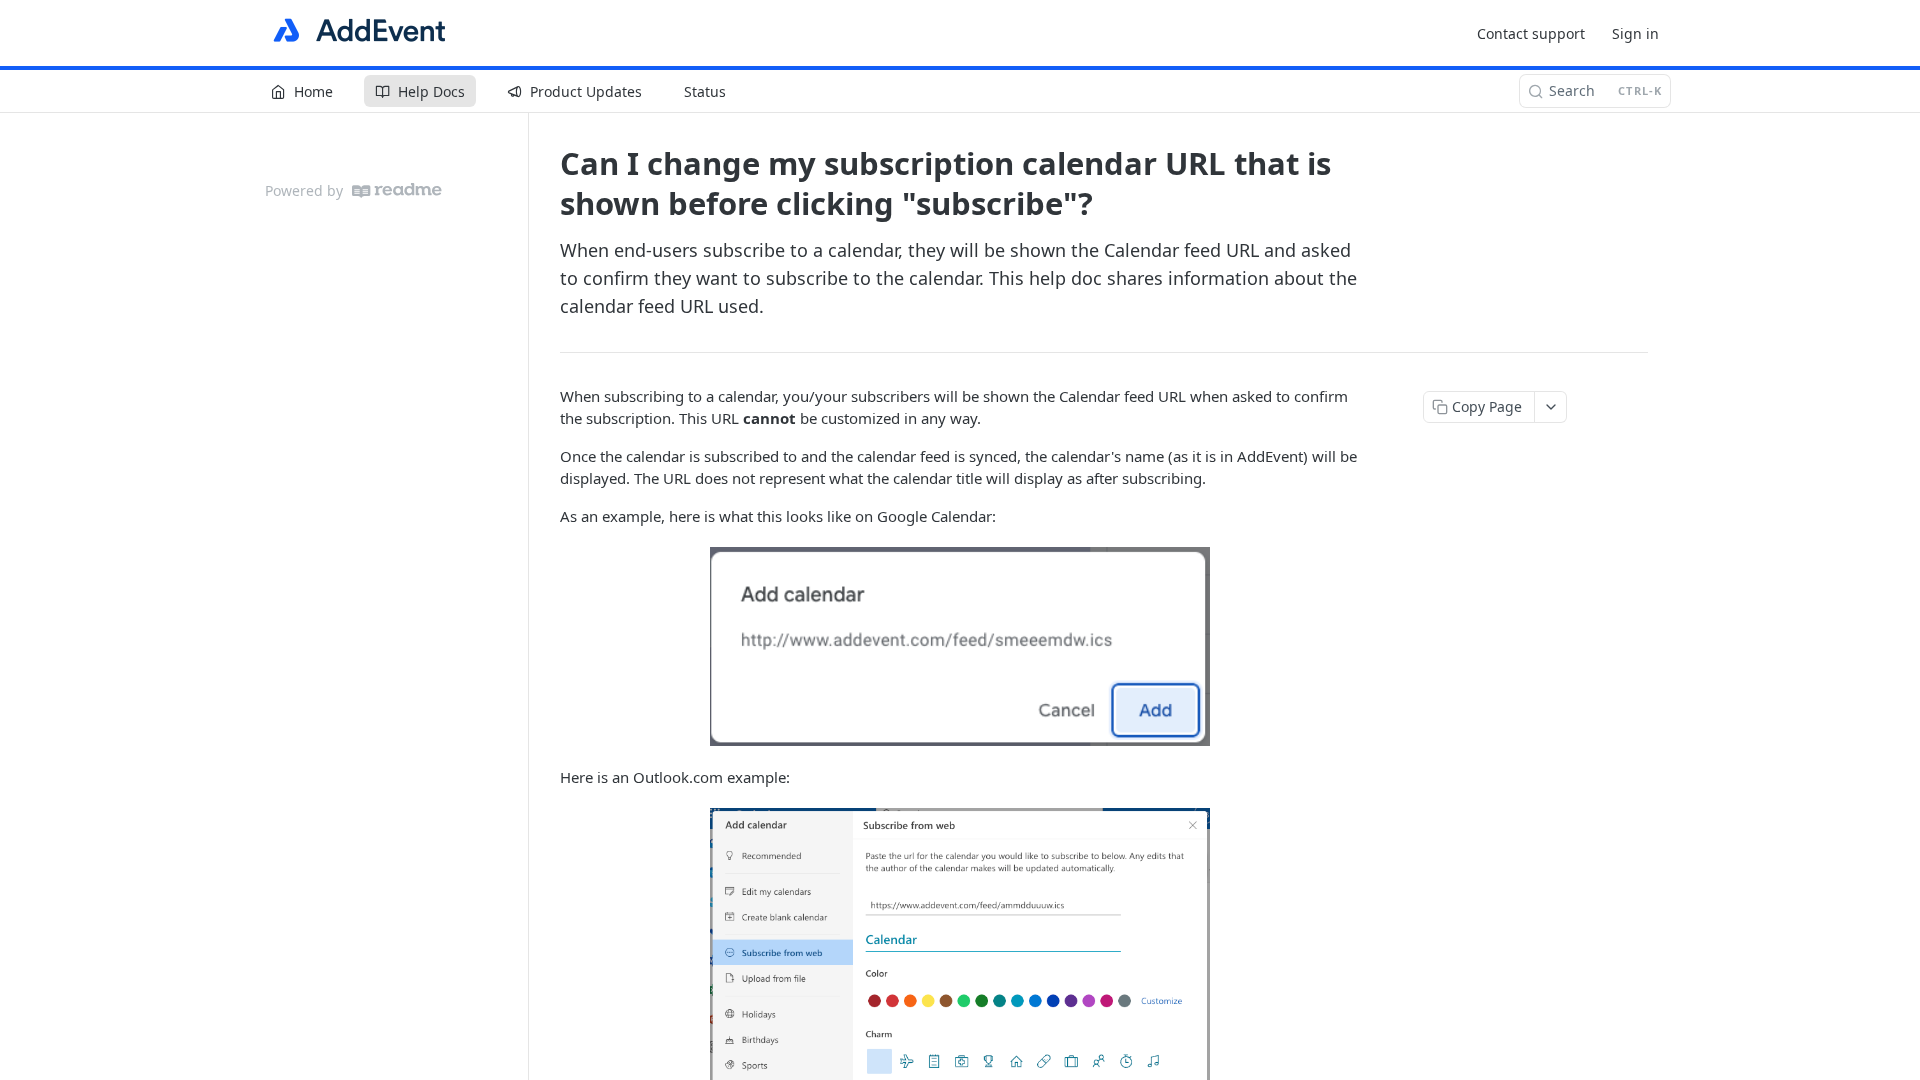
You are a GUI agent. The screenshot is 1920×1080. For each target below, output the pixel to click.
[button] (960, 646)
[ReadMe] (397, 190)
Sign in (1635, 33)
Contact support (1531, 33)
